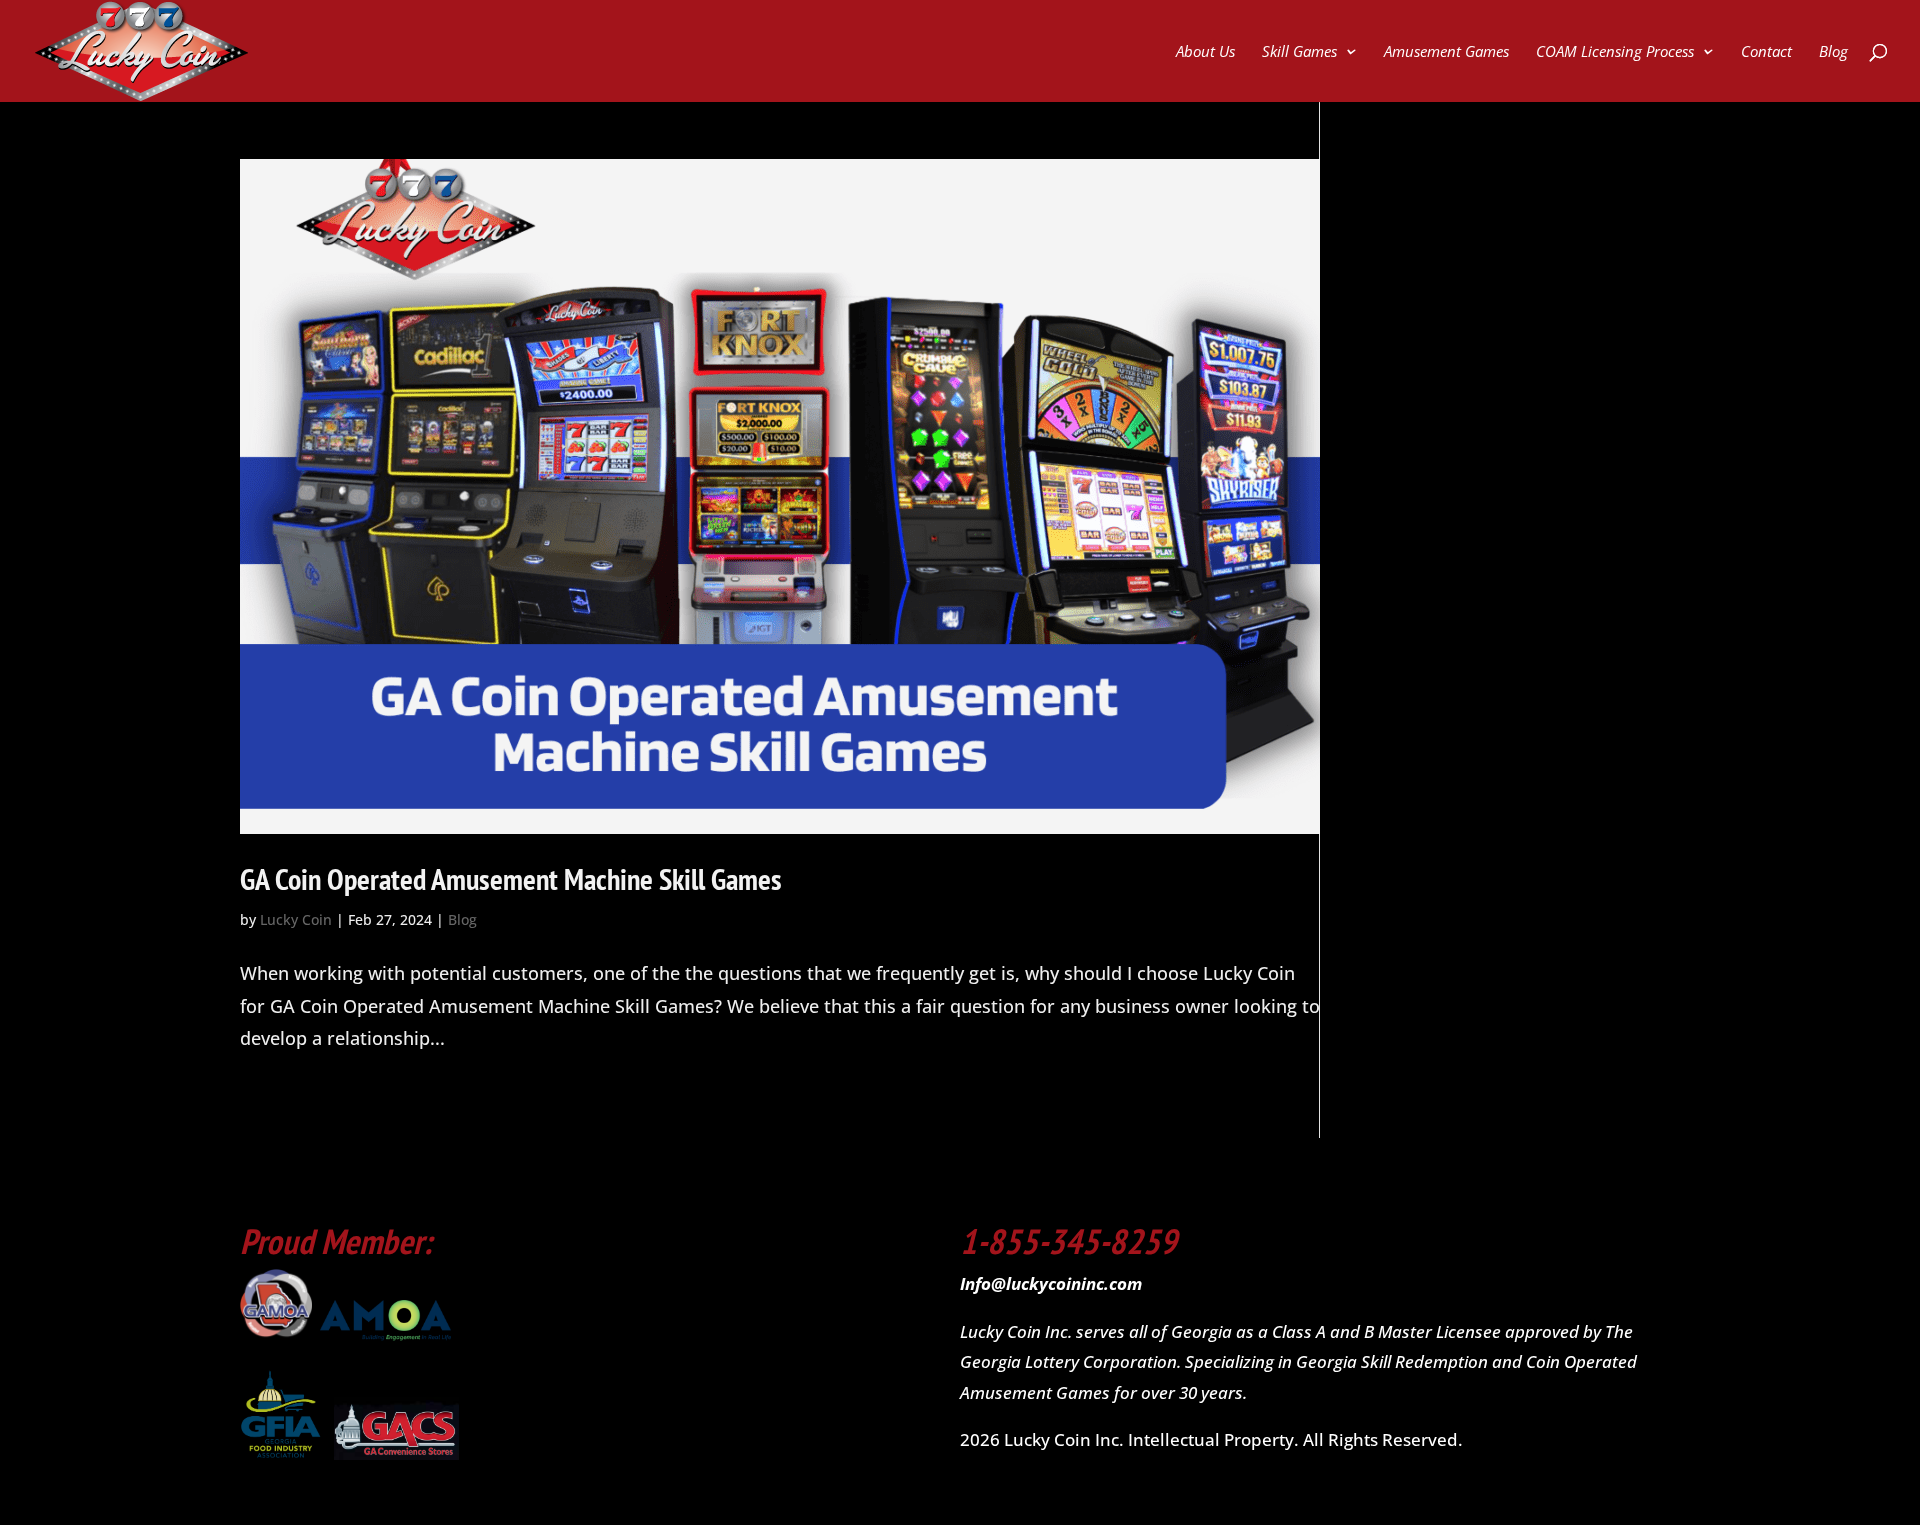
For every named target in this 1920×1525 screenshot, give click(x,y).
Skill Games (1299, 52)
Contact (1766, 52)
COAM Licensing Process (1615, 52)
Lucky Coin (296, 919)
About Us (1205, 52)
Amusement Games (1446, 52)
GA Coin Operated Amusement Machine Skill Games (511, 878)
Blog (1833, 52)
